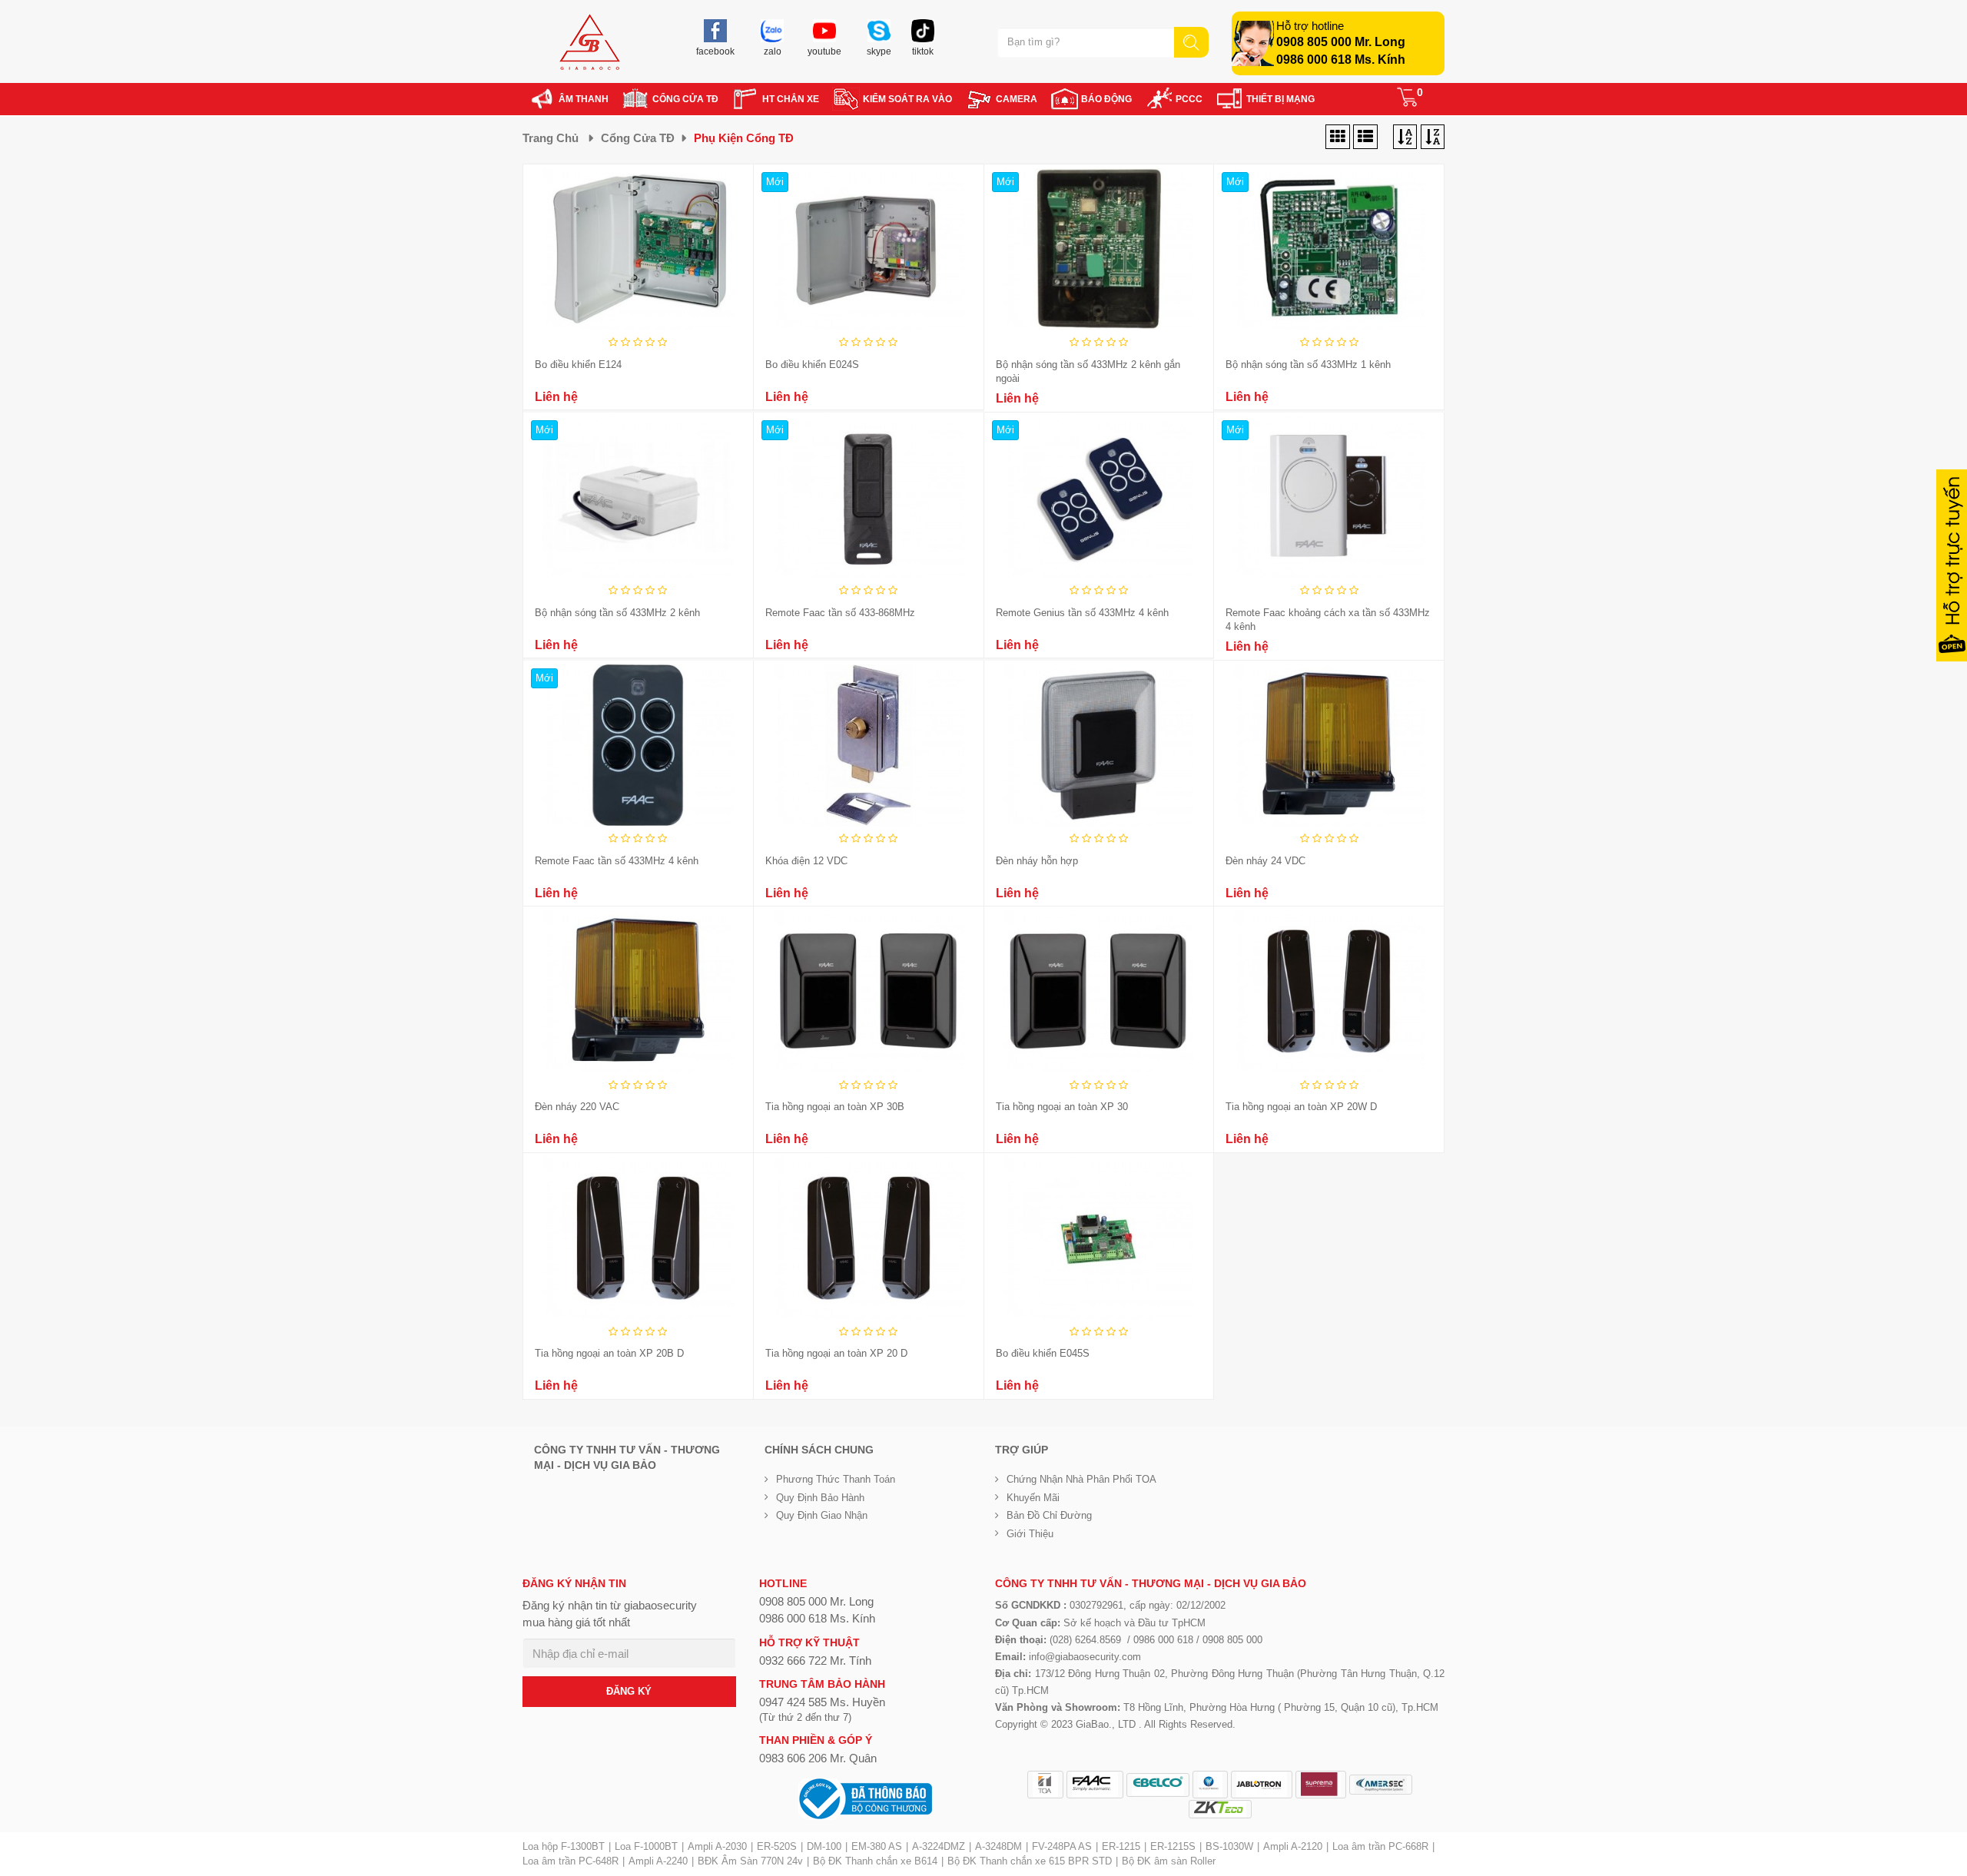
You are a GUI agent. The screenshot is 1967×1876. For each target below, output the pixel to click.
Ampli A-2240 (658, 1861)
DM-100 (824, 1846)
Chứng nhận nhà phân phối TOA (1081, 1479)
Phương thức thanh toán (836, 1479)
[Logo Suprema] (1321, 1785)
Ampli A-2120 (1293, 1846)
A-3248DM (998, 1846)
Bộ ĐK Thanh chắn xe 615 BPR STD (1030, 1861)
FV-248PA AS (1062, 1846)
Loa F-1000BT (646, 1846)
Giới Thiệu (1030, 1534)
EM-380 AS (877, 1846)
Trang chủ (551, 138)
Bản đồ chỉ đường (1049, 1515)
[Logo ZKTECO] (1220, 1809)
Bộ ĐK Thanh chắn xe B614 (875, 1861)
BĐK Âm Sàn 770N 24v (750, 1861)
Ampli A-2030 (717, 1846)
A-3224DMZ (939, 1846)
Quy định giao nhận (822, 1515)
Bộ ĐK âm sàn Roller (1169, 1861)
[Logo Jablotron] (1262, 1785)
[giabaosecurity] (590, 42)
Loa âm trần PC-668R (1380, 1846)
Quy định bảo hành (820, 1498)
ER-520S (777, 1846)
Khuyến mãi (1033, 1498)
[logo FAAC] (1095, 1785)
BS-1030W (1229, 1846)
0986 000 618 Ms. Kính (1341, 60)
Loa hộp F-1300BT (564, 1846)
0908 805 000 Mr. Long (1341, 42)
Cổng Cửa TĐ (638, 138)
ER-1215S (1173, 1846)
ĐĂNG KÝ (629, 1691)
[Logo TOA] (1045, 1785)
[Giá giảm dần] (1405, 138)
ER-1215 (1121, 1846)
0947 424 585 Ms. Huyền (822, 1702)
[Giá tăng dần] (1433, 138)
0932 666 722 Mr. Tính (815, 1661)
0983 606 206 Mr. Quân (818, 1758)
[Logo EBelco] (1158, 1785)
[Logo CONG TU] (1381, 1785)
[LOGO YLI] (1210, 1785)
